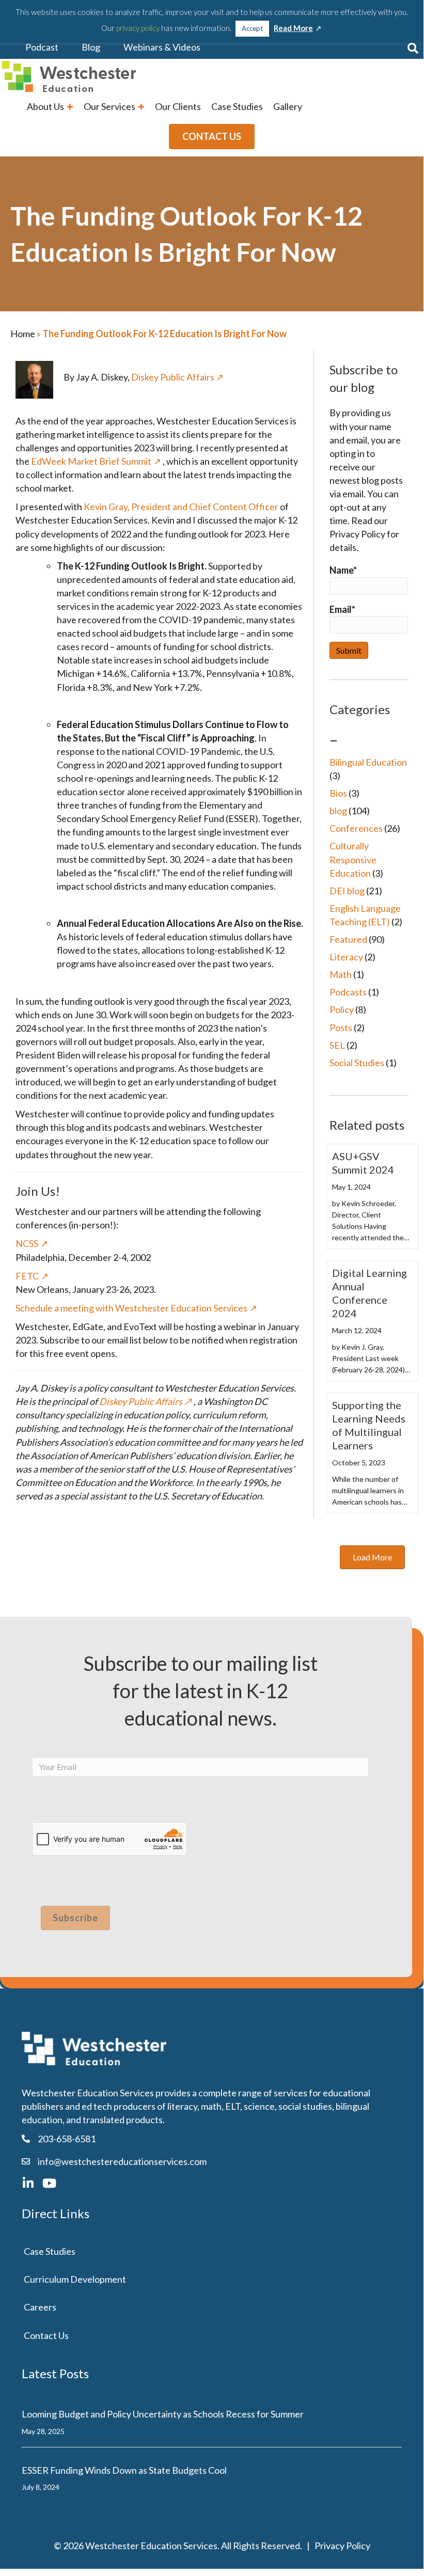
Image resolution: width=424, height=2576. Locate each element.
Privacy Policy (342, 2546)
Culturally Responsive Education (353, 859)
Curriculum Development (75, 2279)
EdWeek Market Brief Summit (91, 461)
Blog (91, 47)
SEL (337, 1045)
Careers (40, 2307)
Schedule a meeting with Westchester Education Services (131, 1308)
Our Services (110, 106)
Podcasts (348, 992)
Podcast (42, 47)
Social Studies (357, 1063)
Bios (338, 793)
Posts (341, 1028)
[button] (413, 48)
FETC (27, 1276)
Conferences (356, 828)
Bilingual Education (368, 762)
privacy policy (138, 28)
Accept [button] (252, 28)
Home (23, 334)
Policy (342, 1009)
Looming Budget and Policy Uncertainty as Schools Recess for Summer (163, 2414)
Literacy (346, 957)
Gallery (288, 106)
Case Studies (237, 106)
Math (341, 974)
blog (338, 811)
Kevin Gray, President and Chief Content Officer (181, 507)
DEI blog (347, 891)
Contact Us (46, 2335)
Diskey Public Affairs (173, 377)
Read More (293, 28)
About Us (46, 106)
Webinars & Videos (162, 47)
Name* (343, 570)
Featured (348, 939)
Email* (342, 609)
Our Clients (178, 106)
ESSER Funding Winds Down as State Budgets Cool (124, 2470)
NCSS (27, 1243)
